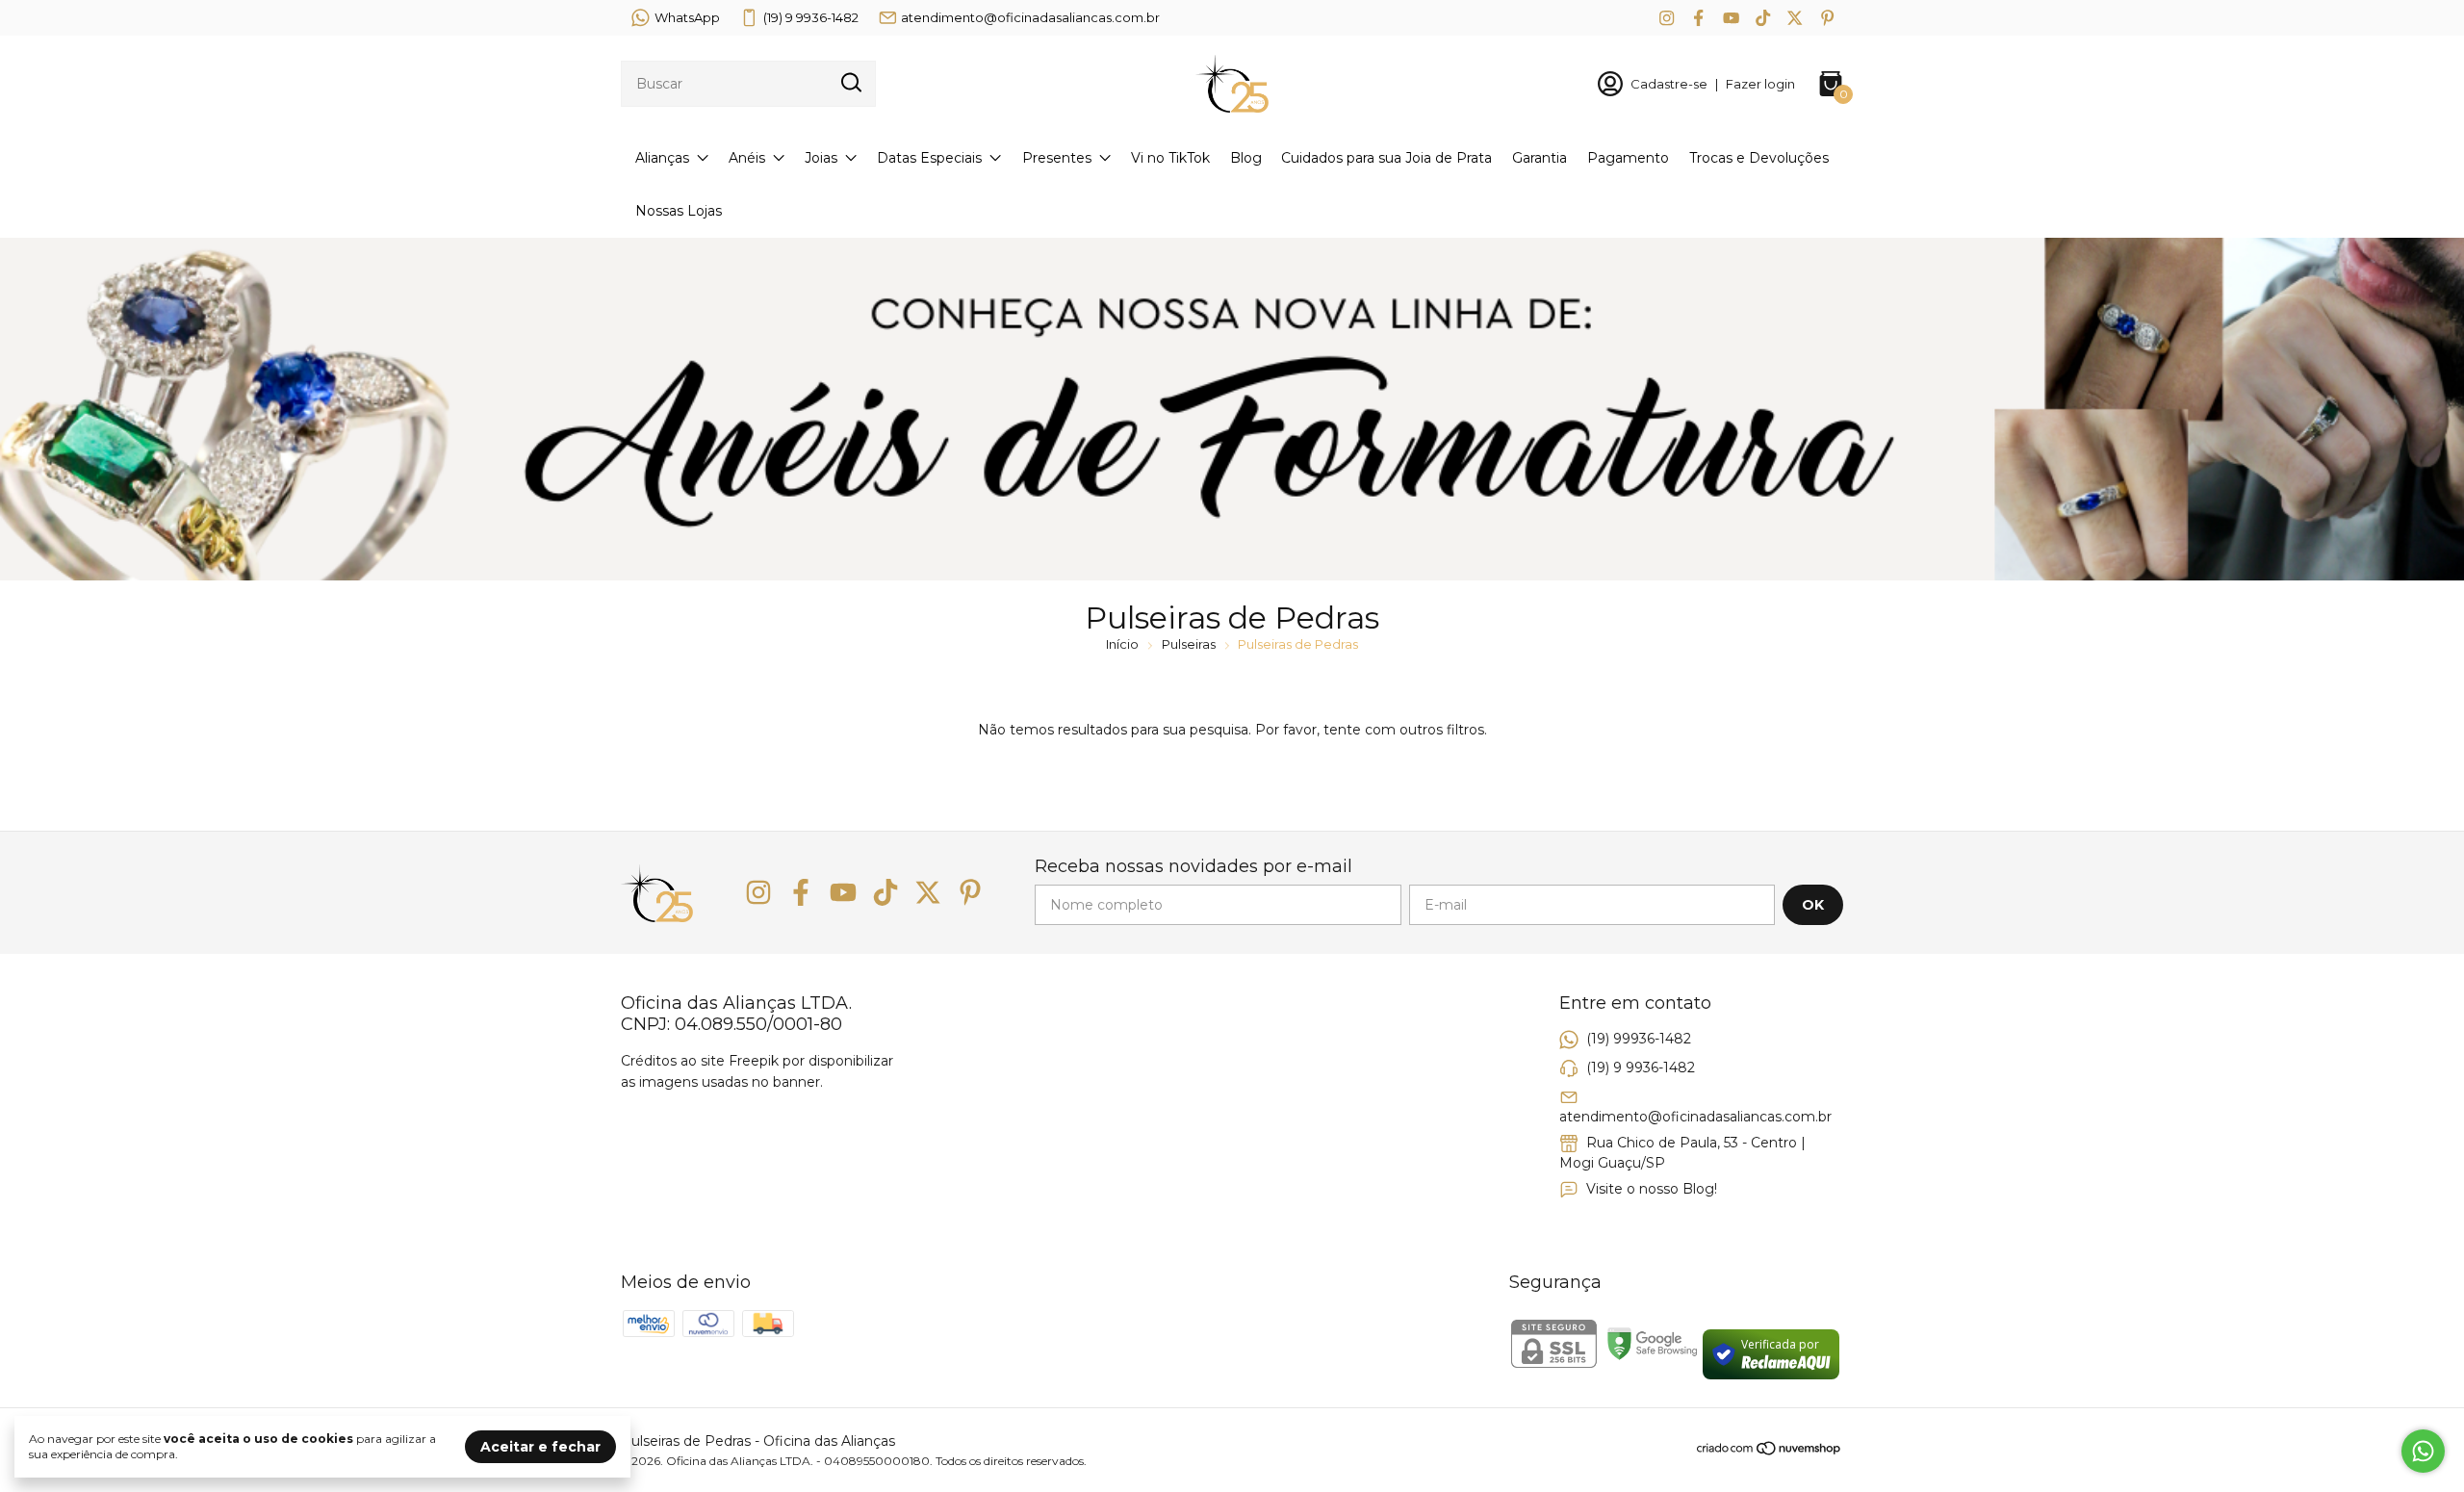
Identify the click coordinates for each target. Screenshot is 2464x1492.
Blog (1246, 158)
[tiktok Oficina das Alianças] (1763, 18)
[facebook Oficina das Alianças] (1698, 18)
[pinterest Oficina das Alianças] (1827, 18)
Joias (821, 158)
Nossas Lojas (679, 211)
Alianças (662, 158)
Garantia (1540, 158)
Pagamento (1628, 158)
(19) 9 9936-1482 (811, 17)
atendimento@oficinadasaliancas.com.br (1030, 17)
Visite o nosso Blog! (1652, 1189)
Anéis (747, 158)
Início (1122, 644)
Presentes (1057, 158)
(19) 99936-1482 (1639, 1039)
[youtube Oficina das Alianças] (1731, 18)
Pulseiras (1189, 644)
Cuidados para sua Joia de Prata (1386, 158)
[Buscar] (850, 83)
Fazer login (1760, 84)
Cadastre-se (1669, 84)
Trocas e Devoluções (1759, 158)
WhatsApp (687, 17)
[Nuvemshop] (1770, 1452)
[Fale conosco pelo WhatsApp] (2423, 1451)
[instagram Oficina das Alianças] (1667, 18)
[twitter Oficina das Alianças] (1795, 18)
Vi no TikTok (1170, 158)
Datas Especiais (929, 158)
